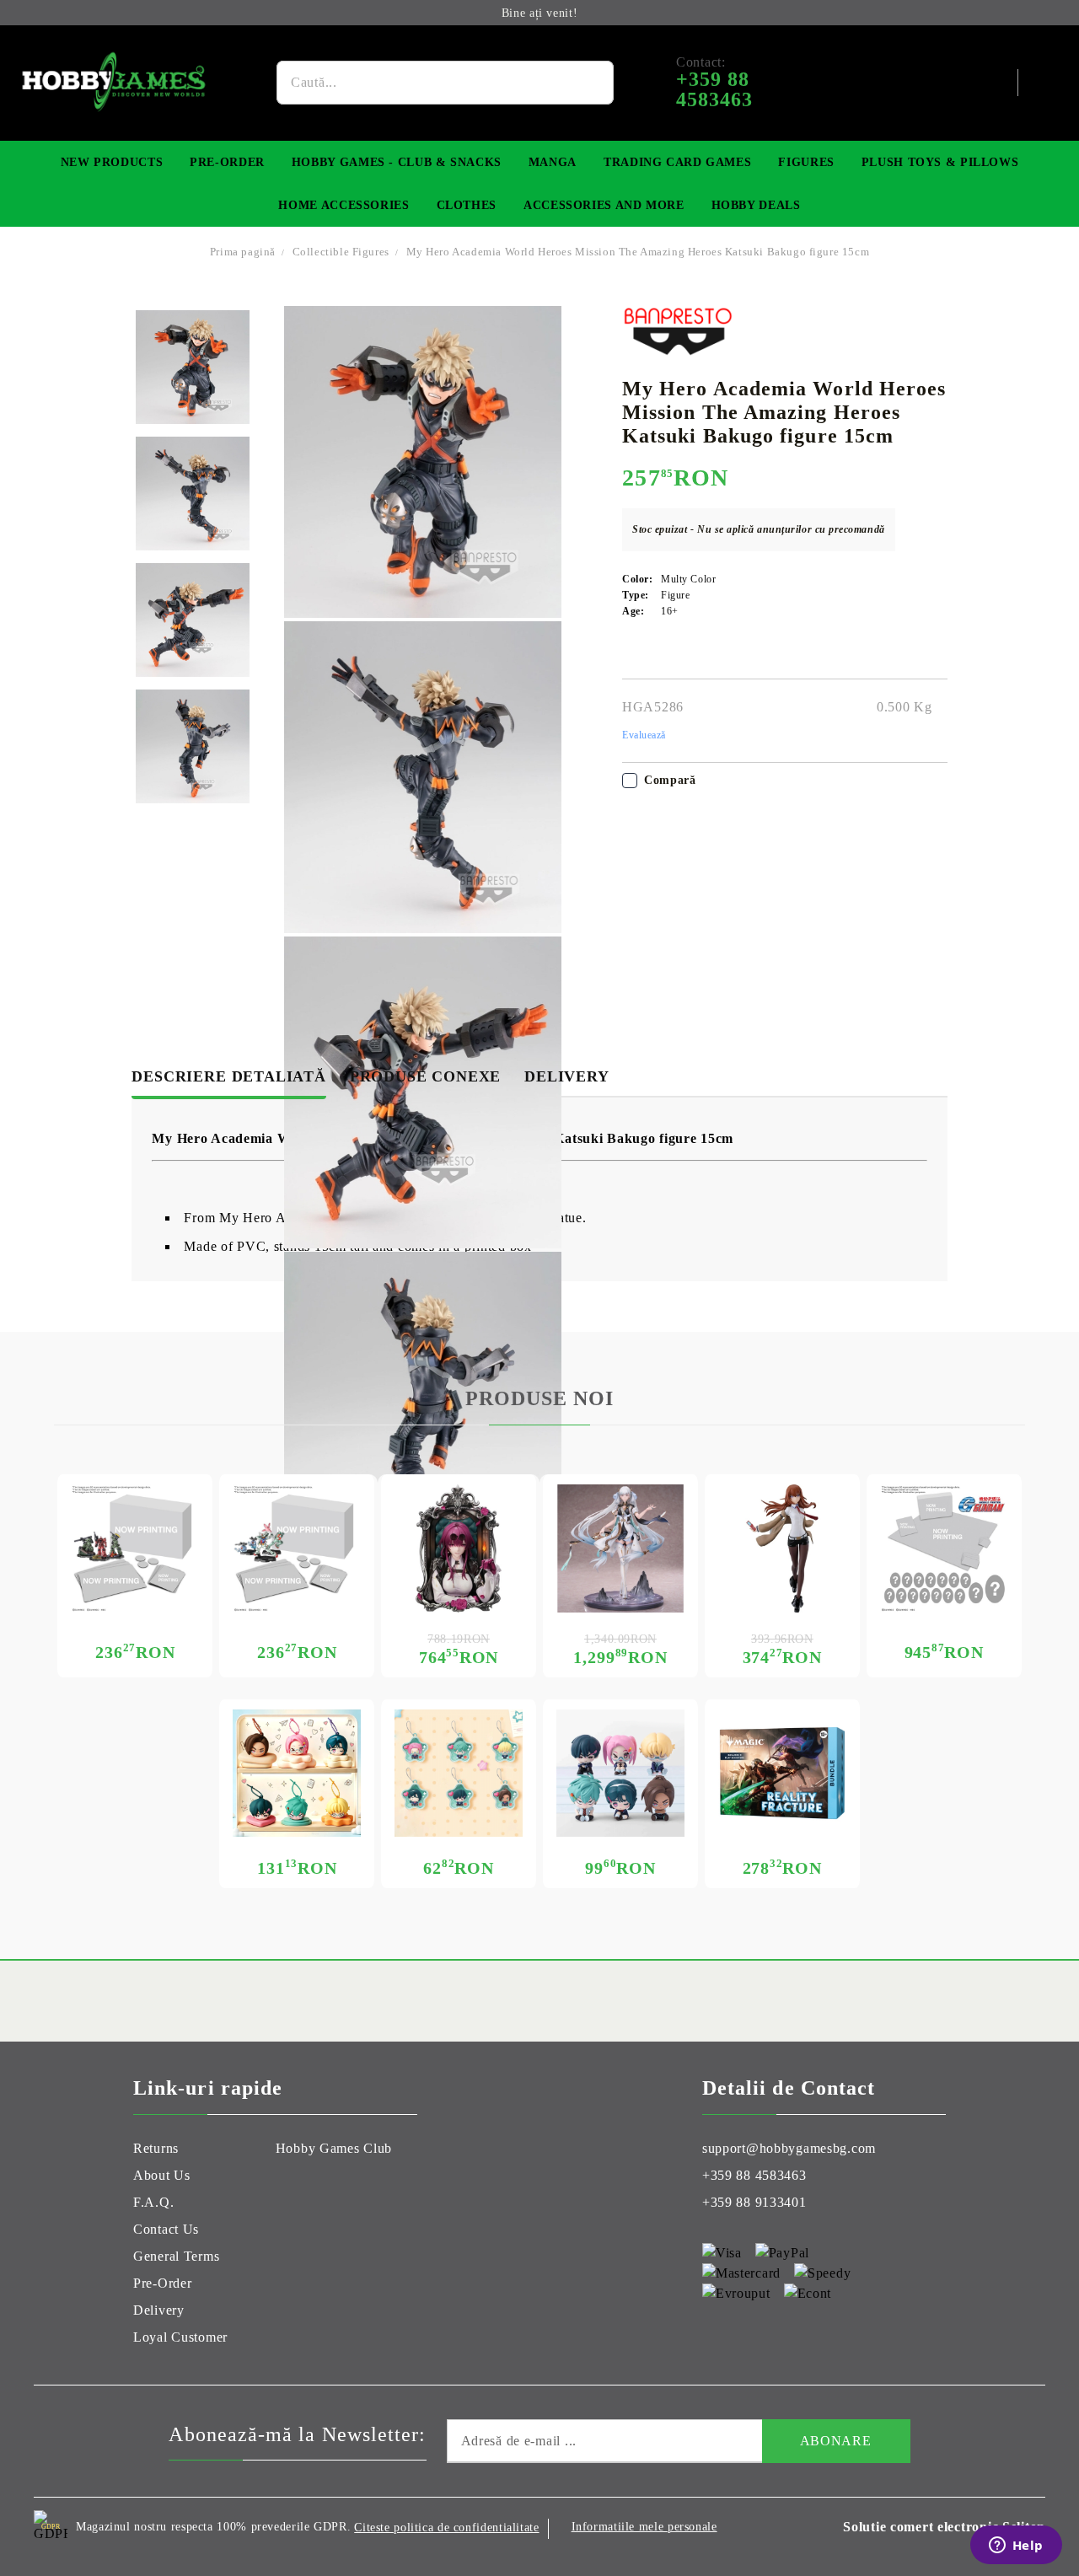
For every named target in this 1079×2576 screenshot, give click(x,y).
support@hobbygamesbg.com (789, 2148)
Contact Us (166, 2229)
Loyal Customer (180, 2337)
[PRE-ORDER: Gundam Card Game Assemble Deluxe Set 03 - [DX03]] (944, 1548)
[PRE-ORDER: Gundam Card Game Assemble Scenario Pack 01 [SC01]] (135, 1548)
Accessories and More (604, 205)
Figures (806, 162)
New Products (112, 162)
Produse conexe (425, 1076)
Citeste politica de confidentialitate (446, 2528)
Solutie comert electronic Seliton (944, 2527)
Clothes (467, 205)
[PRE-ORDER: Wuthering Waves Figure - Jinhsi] (620, 1548)
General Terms (176, 2256)
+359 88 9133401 (754, 2202)
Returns (156, 2148)
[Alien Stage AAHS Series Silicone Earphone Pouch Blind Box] (297, 1774)
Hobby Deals (756, 205)
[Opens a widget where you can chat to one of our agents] (1016, 2546)
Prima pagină (243, 252)
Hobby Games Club (334, 2148)
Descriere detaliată (228, 1076)
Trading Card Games (677, 162)
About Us (162, 2175)
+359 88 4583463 (754, 2175)
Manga (553, 162)
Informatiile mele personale (644, 2527)
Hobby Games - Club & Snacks (397, 162)
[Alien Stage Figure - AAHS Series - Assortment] (620, 1774)
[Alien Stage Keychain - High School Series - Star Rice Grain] (459, 1774)
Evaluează (644, 735)
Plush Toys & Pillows (940, 162)
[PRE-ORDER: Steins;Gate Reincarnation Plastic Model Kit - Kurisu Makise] (782, 1548)
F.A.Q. (153, 2202)
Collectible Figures (343, 252)
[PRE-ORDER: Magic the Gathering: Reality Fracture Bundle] (782, 1774)
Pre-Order (227, 162)
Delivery (566, 1076)
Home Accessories (344, 205)
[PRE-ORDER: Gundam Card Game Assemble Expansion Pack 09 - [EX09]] (297, 1548)
